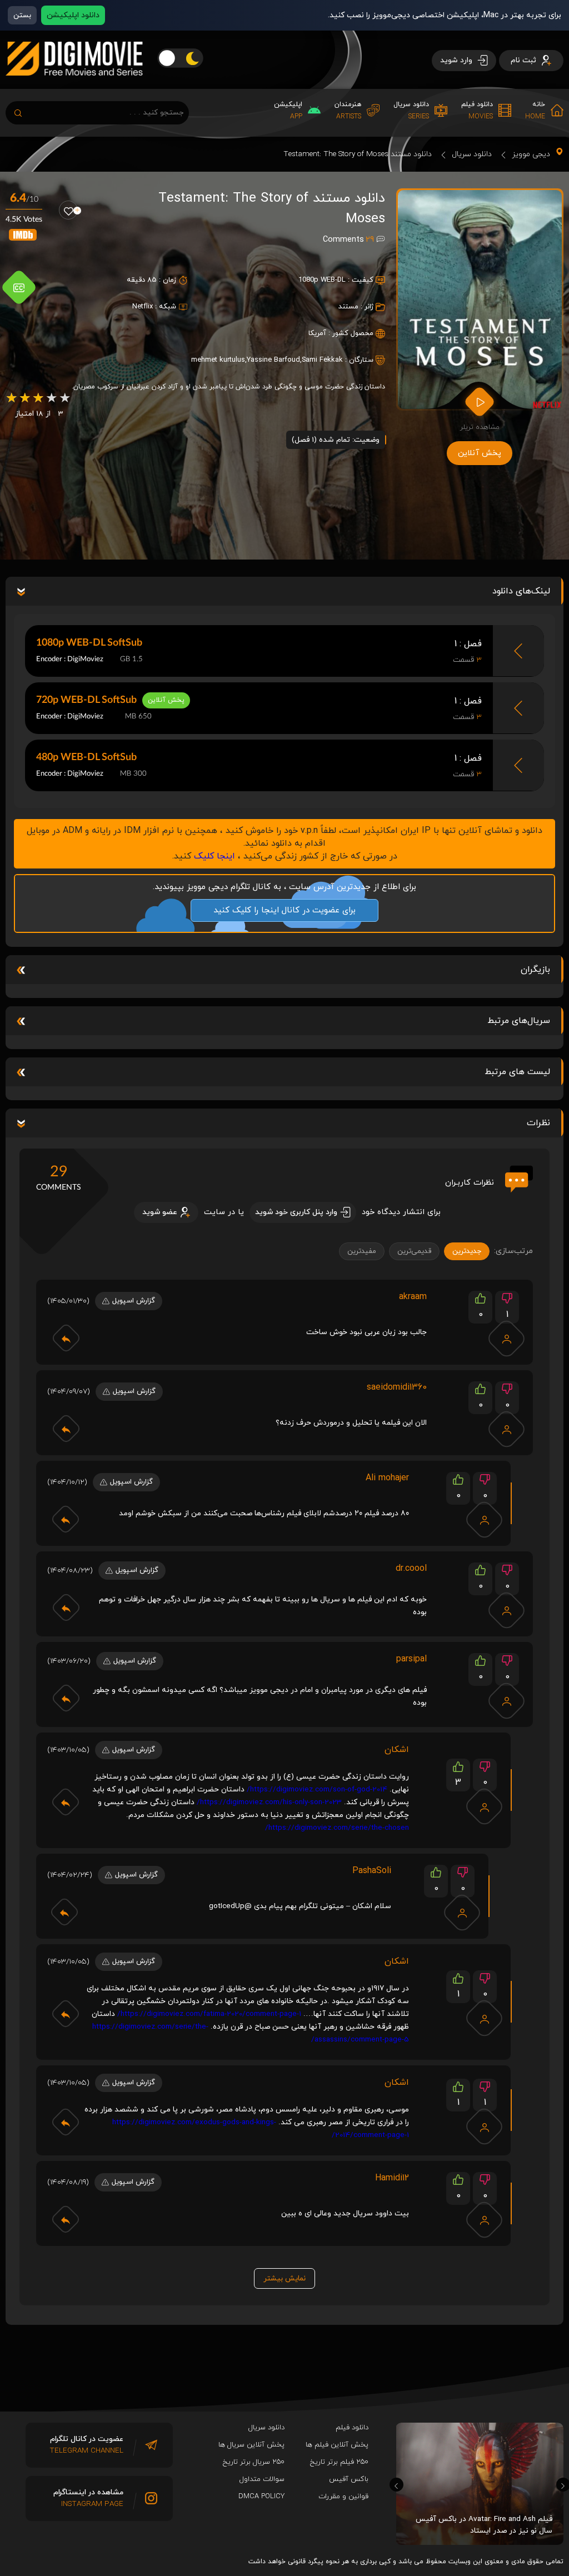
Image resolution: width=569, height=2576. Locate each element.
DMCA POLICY (261, 2497)
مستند (348, 307)
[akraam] (507, 1339)
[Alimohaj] (485, 1520)
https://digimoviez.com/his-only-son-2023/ (269, 1802)
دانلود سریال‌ (266, 2428)
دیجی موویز (531, 154)
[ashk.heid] (485, 1806)
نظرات (538, 1123)
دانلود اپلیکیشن (73, 15)
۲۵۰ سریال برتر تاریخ (254, 2462)
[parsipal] (507, 1701)
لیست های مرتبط (517, 1072)
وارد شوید (457, 60)
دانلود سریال (472, 154)
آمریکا (317, 333)
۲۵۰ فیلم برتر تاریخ (339, 2462)
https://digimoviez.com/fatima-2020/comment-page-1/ (209, 2014)
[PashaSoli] (462, 1913)
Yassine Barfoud (273, 360)
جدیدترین (467, 1251)
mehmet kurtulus (218, 360)
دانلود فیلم (352, 2428)
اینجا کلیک (214, 856)
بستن (22, 15)
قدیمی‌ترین (414, 1251)
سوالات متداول (262, 2479)
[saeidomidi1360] (507, 1429)
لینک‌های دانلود (521, 591)
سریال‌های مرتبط (519, 1021)
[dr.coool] (507, 1610)
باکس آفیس (349, 2479)
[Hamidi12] (485, 2220)
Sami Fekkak (322, 360)
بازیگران (535, 970)
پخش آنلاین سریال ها (251, 2445)
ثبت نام (525, 60)
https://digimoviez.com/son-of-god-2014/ (317, 1789)
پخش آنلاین (480, 453)
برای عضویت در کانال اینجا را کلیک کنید (284, 910)
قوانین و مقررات (343, 2497)
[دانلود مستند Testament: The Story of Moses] (480, 299)
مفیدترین (362, 1251)
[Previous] (396, 2485)
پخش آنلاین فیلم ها (337, 2445)
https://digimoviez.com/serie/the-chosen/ (337, 1828)
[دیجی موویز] (74, 84)
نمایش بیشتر (284, 2278)
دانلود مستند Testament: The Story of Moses (358, 154)
